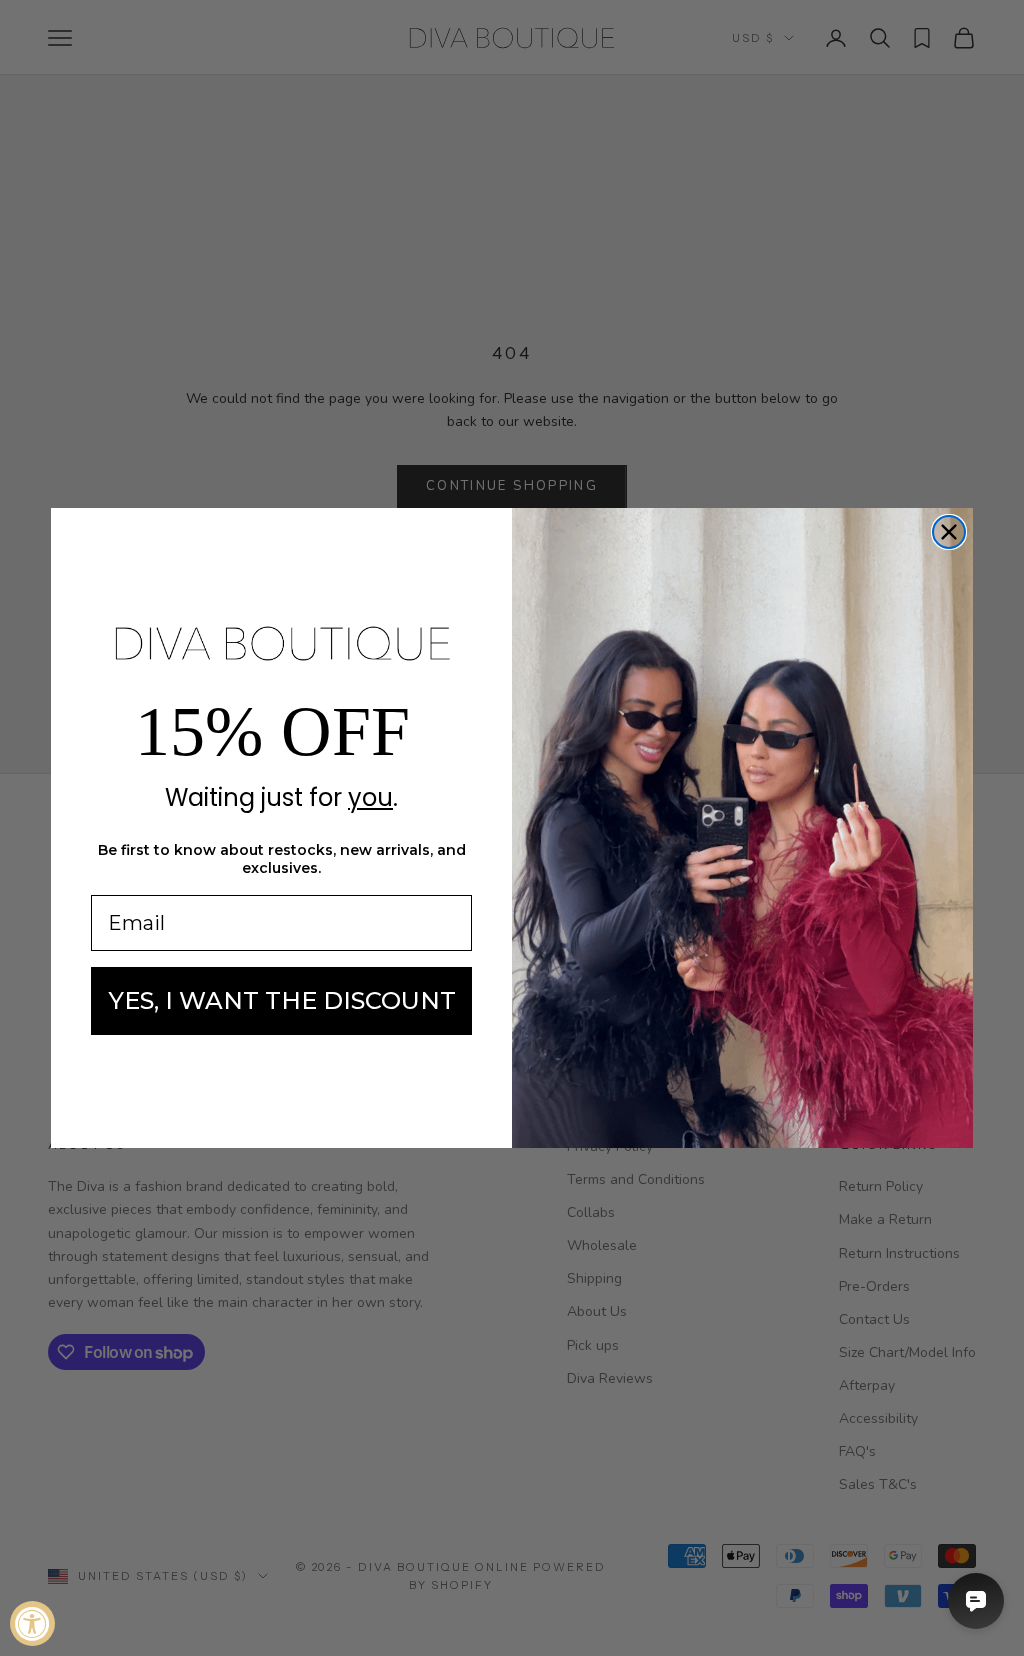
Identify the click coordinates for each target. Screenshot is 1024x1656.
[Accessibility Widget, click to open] (32, 1623)
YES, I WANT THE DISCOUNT (282, 1000)
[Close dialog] (949, 532)
